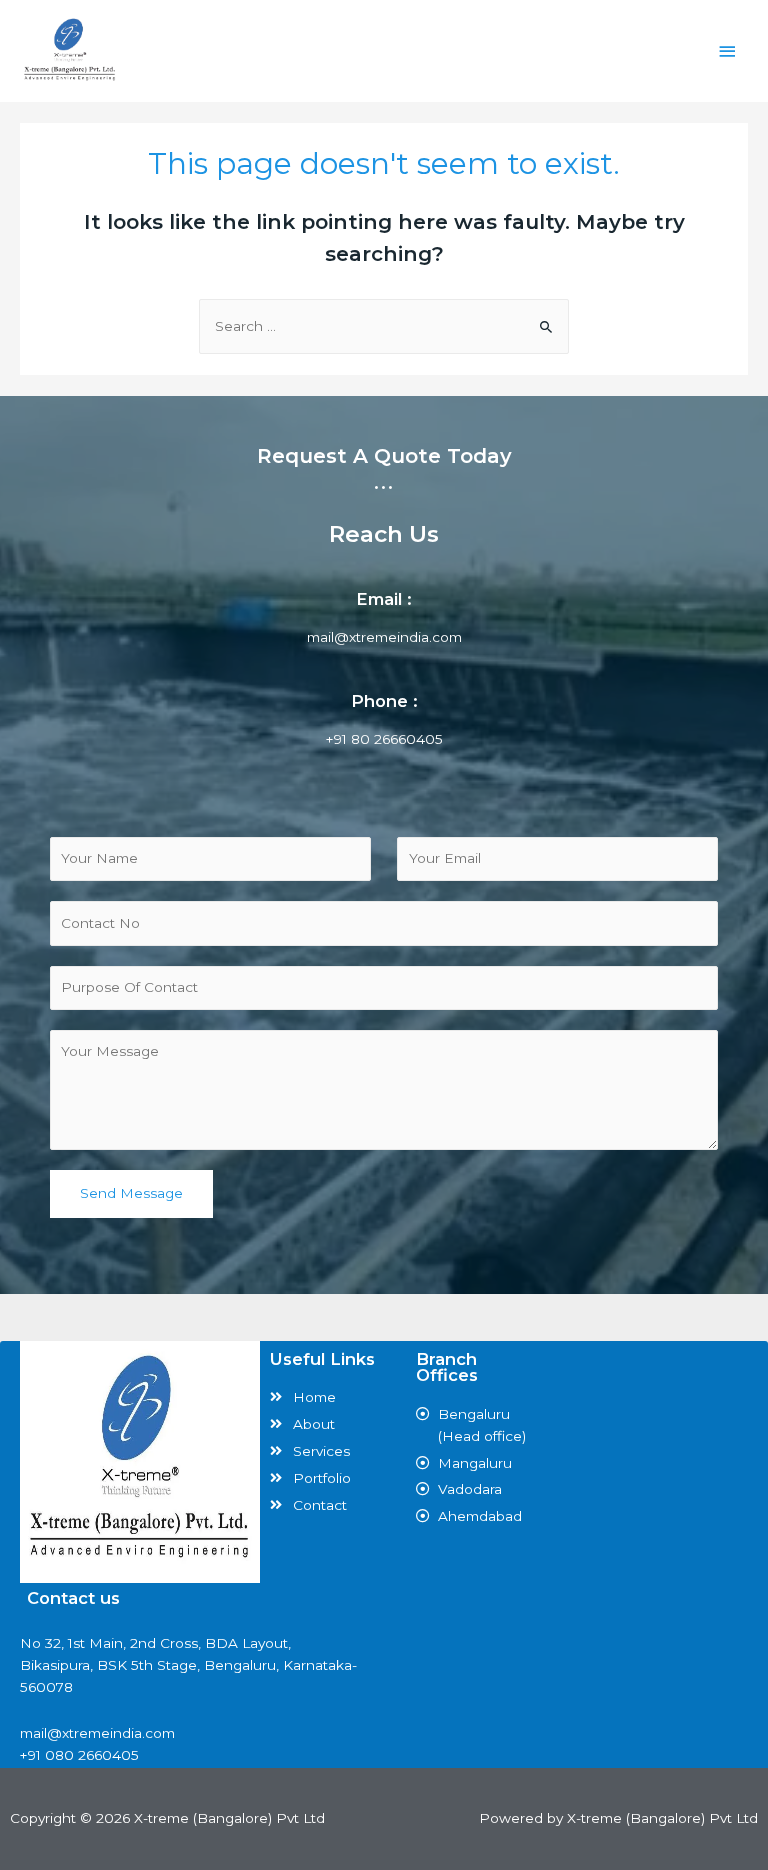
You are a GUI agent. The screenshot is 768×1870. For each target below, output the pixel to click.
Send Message (131, 1193)
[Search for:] (384, 326)
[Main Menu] (728, 51)
